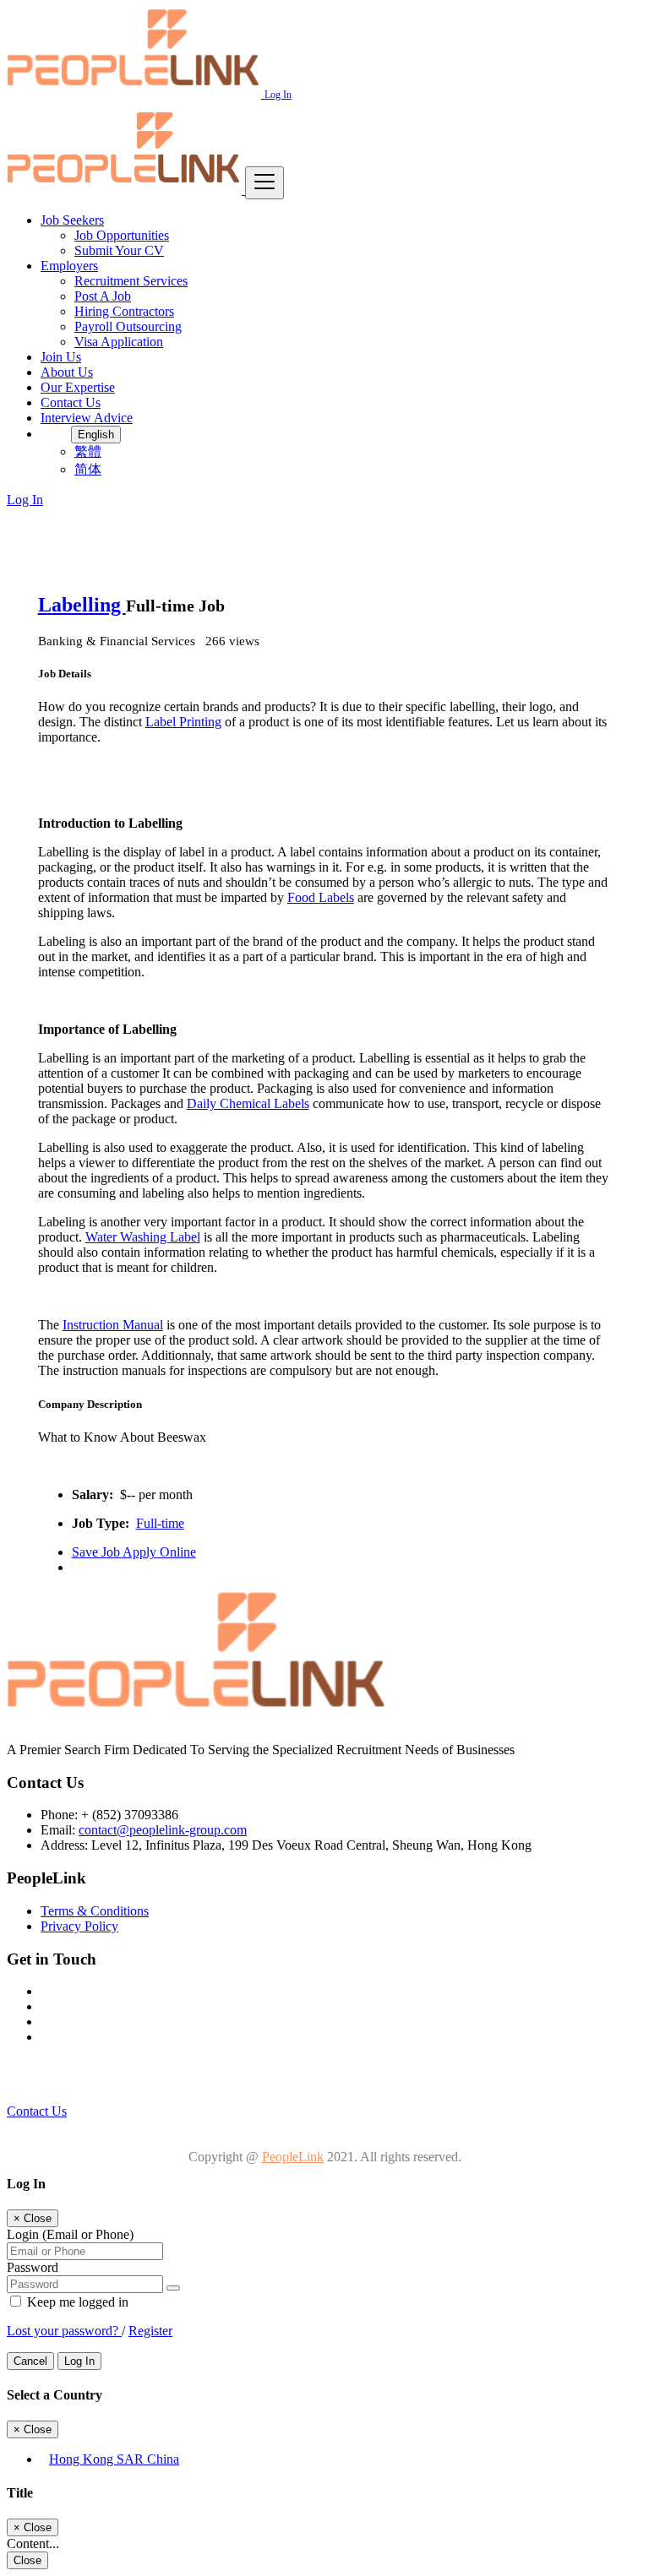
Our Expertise (78, 387)
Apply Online (159, 1552)
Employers (69, 266)
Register (150, 2331)
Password (33, 2267)
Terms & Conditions (95, 1911)
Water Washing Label (143, 1237)
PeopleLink (293, 2157)
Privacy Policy (79, 1926)
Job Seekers (72, 220)
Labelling (82, 605)
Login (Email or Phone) (70, 2234)
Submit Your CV (119, 250)
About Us (67, 372)
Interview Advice (87, 418)
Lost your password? (64, 2331)
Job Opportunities (122, 235)
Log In (278, 95)
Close (27, 2560)
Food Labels (321, 897)
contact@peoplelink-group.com (163, 1830)
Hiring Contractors (124, 311)
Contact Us (71, 402)
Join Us (61, 357)
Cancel (30, 2361)
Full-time (160, 1523)
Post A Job (103, 296)
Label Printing (183, 722)
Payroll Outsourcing (128, 326)
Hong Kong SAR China (114, 2459)
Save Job (97, 1552)
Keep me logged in (76, 2302)
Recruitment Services (131, 281)
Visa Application (119, 342)
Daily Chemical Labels (248, 1103)
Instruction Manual (113, 1325)
